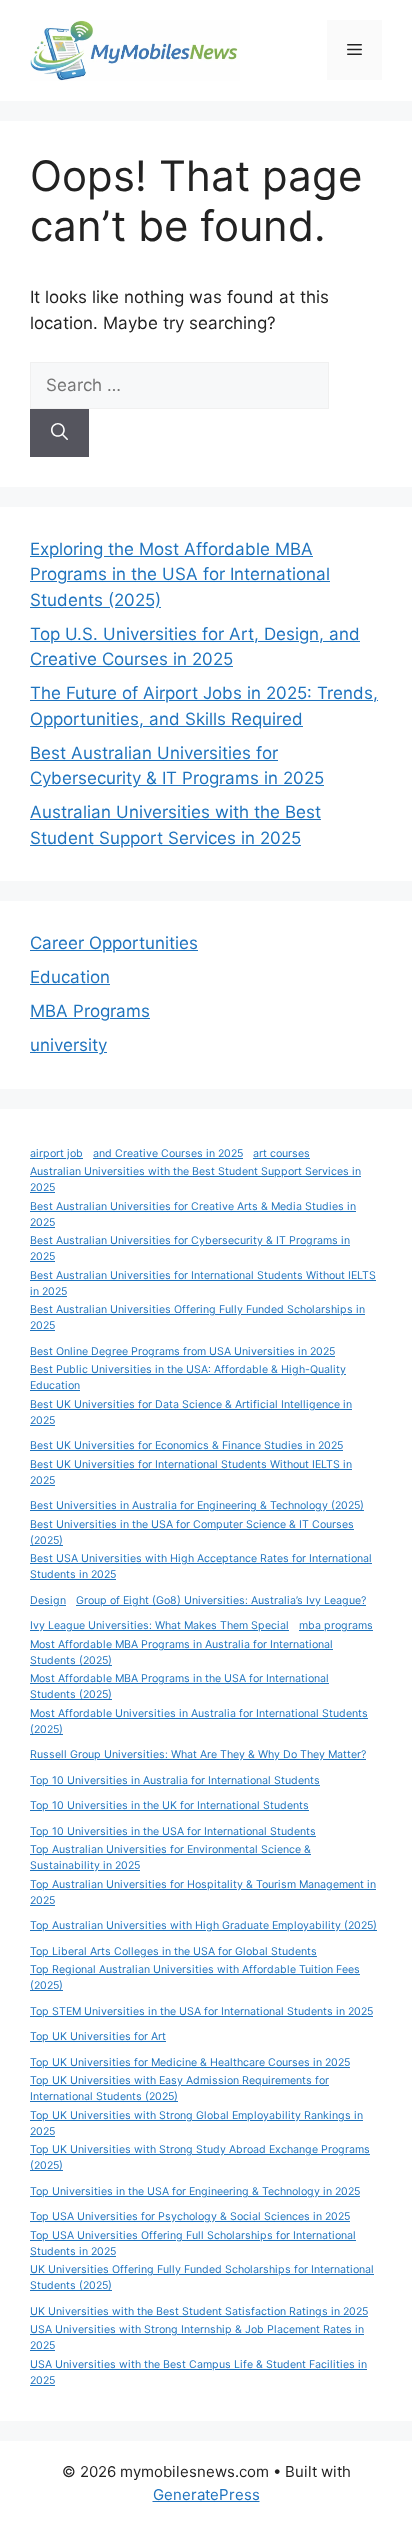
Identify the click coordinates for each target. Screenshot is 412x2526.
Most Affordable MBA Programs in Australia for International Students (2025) (181, 1652)
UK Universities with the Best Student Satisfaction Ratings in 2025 (199, 2311)
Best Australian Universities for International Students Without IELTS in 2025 (203, 1283)
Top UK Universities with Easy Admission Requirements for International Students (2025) (179, 2088)
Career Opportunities (114, 943)
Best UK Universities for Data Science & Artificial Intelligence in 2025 (191, 1412)
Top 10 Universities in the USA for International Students (173, 1831)
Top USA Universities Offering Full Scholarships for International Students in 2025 (193, 2243)
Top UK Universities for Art (98, 2036)
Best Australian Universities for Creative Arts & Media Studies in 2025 (193, 1214)
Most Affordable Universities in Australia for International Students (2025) (199, 1721)
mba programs (336, 1625)
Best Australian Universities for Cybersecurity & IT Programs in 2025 (190, 1248)
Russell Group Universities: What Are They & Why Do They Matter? (198, 1754)
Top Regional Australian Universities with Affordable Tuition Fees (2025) (195, 1977)
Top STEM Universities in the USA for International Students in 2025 (201, 2011)
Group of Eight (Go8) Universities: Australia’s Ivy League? (221, 1600)
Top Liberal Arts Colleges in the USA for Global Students (173, 1951)
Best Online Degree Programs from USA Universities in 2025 (182, 1351)
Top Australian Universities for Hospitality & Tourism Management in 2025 (203, 1892)
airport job (56, 1153)
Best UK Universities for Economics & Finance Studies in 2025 (186, 1445)
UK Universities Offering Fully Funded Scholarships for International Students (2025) (202, 2277)
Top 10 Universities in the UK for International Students (169, 1805)
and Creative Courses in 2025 (168, 1153)
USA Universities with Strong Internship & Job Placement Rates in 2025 (197, 2337)
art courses (281, 1153)
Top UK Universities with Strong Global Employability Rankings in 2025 (196, 2123)
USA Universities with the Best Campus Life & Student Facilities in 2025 (198, 2372)
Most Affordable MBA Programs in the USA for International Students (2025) (179, 1686)
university (68, 1045)
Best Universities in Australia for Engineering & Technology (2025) (197, 1505)
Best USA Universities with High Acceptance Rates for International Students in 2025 (201, 1566)
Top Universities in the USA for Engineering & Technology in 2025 (195, 2191)
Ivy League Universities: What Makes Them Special (159, 1625)
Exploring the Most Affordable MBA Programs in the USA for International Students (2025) (180, 574)
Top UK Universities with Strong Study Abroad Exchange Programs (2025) (200, 2157)
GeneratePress (206, 2494)
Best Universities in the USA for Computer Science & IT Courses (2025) (192, 1532)
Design (48, 1600)
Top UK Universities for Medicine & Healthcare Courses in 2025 (190, 2062)
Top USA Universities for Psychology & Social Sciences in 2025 (190, 2216)
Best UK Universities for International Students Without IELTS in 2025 (191, 1472)
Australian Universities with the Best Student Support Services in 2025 (195, 1179)
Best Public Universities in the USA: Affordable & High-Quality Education (188, 1377)
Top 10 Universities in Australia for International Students (175, 1780)
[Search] (59, 433)
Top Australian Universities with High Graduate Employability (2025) (203, 1925)
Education (70, 977)
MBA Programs (90, 1011)
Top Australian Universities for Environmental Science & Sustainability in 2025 (170, 1857)
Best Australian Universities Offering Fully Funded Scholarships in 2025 (197, 1317)
